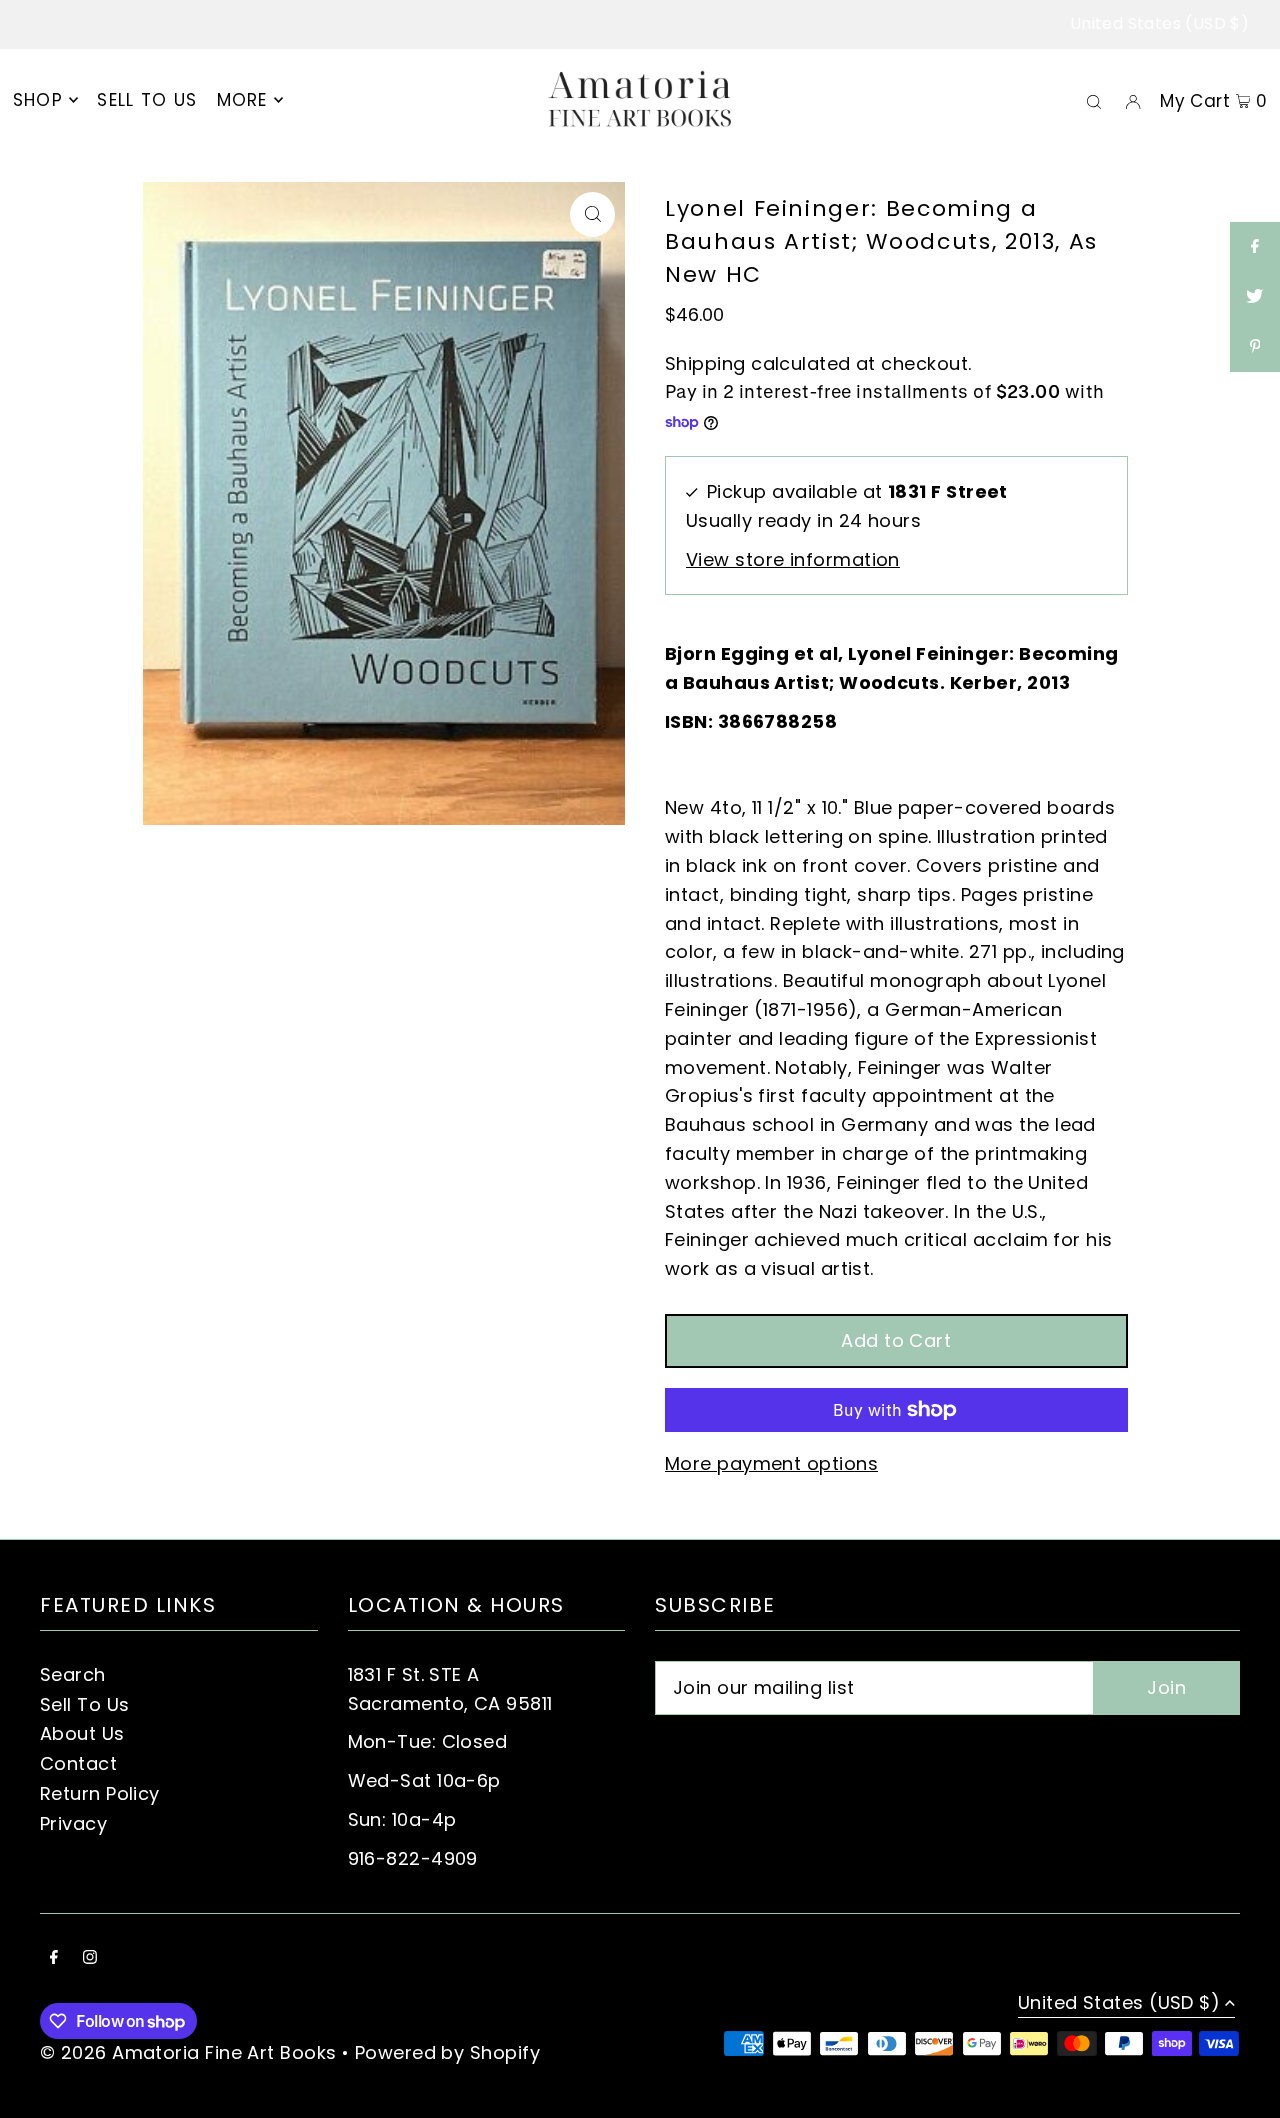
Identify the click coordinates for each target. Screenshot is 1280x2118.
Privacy (73, 1823)
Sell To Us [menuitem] (147, 100)
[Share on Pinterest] (1255, 347)
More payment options (771, 1463)
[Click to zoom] (592, 214)
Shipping (705, 363)
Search (73, 1674)
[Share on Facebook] (1255, 247)
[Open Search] (1094, 100)
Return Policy (100, 1793)
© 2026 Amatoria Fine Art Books (188, 2052)
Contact (78, 1763)
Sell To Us (85, 1704)
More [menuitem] (242, 100)
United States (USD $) (1159, 23)
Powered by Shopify (447, 2052)
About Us (82, 1733)
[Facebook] (54, 1958)
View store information (793, 559)
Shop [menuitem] (38, 100)
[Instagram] (90, 1958)
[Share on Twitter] (1255, 297)
